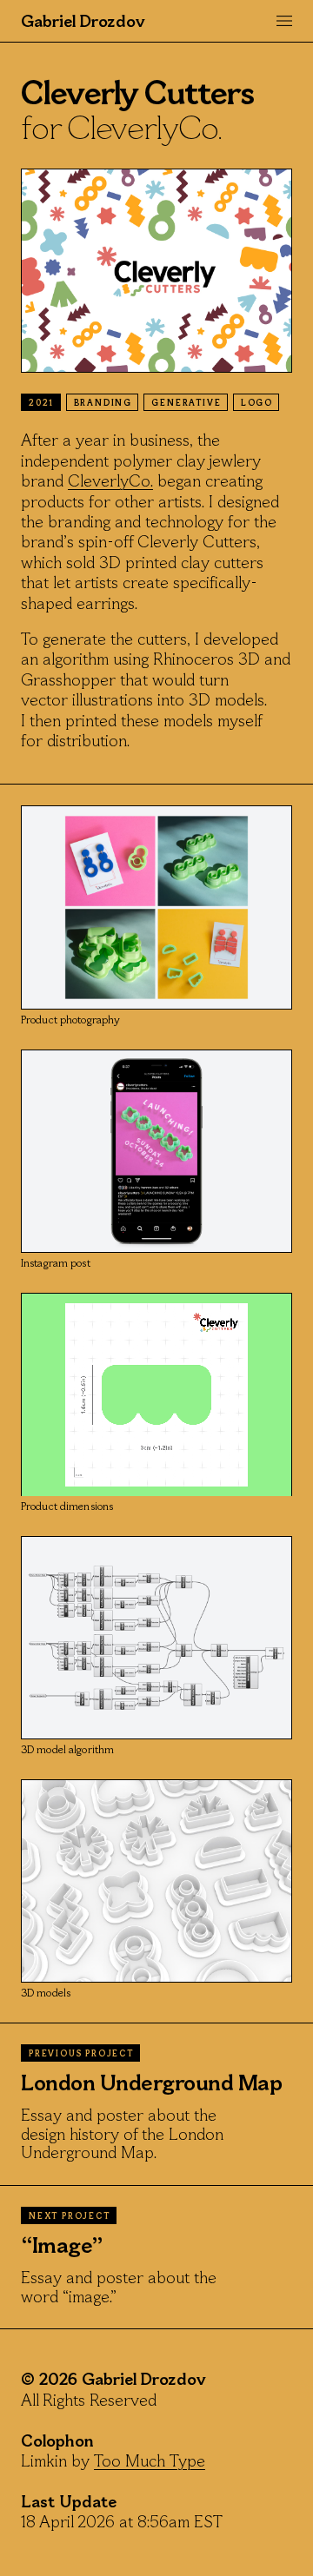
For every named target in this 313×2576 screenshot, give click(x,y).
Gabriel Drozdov (83, 23)
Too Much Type (150, 2462)
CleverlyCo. (110, 482)
